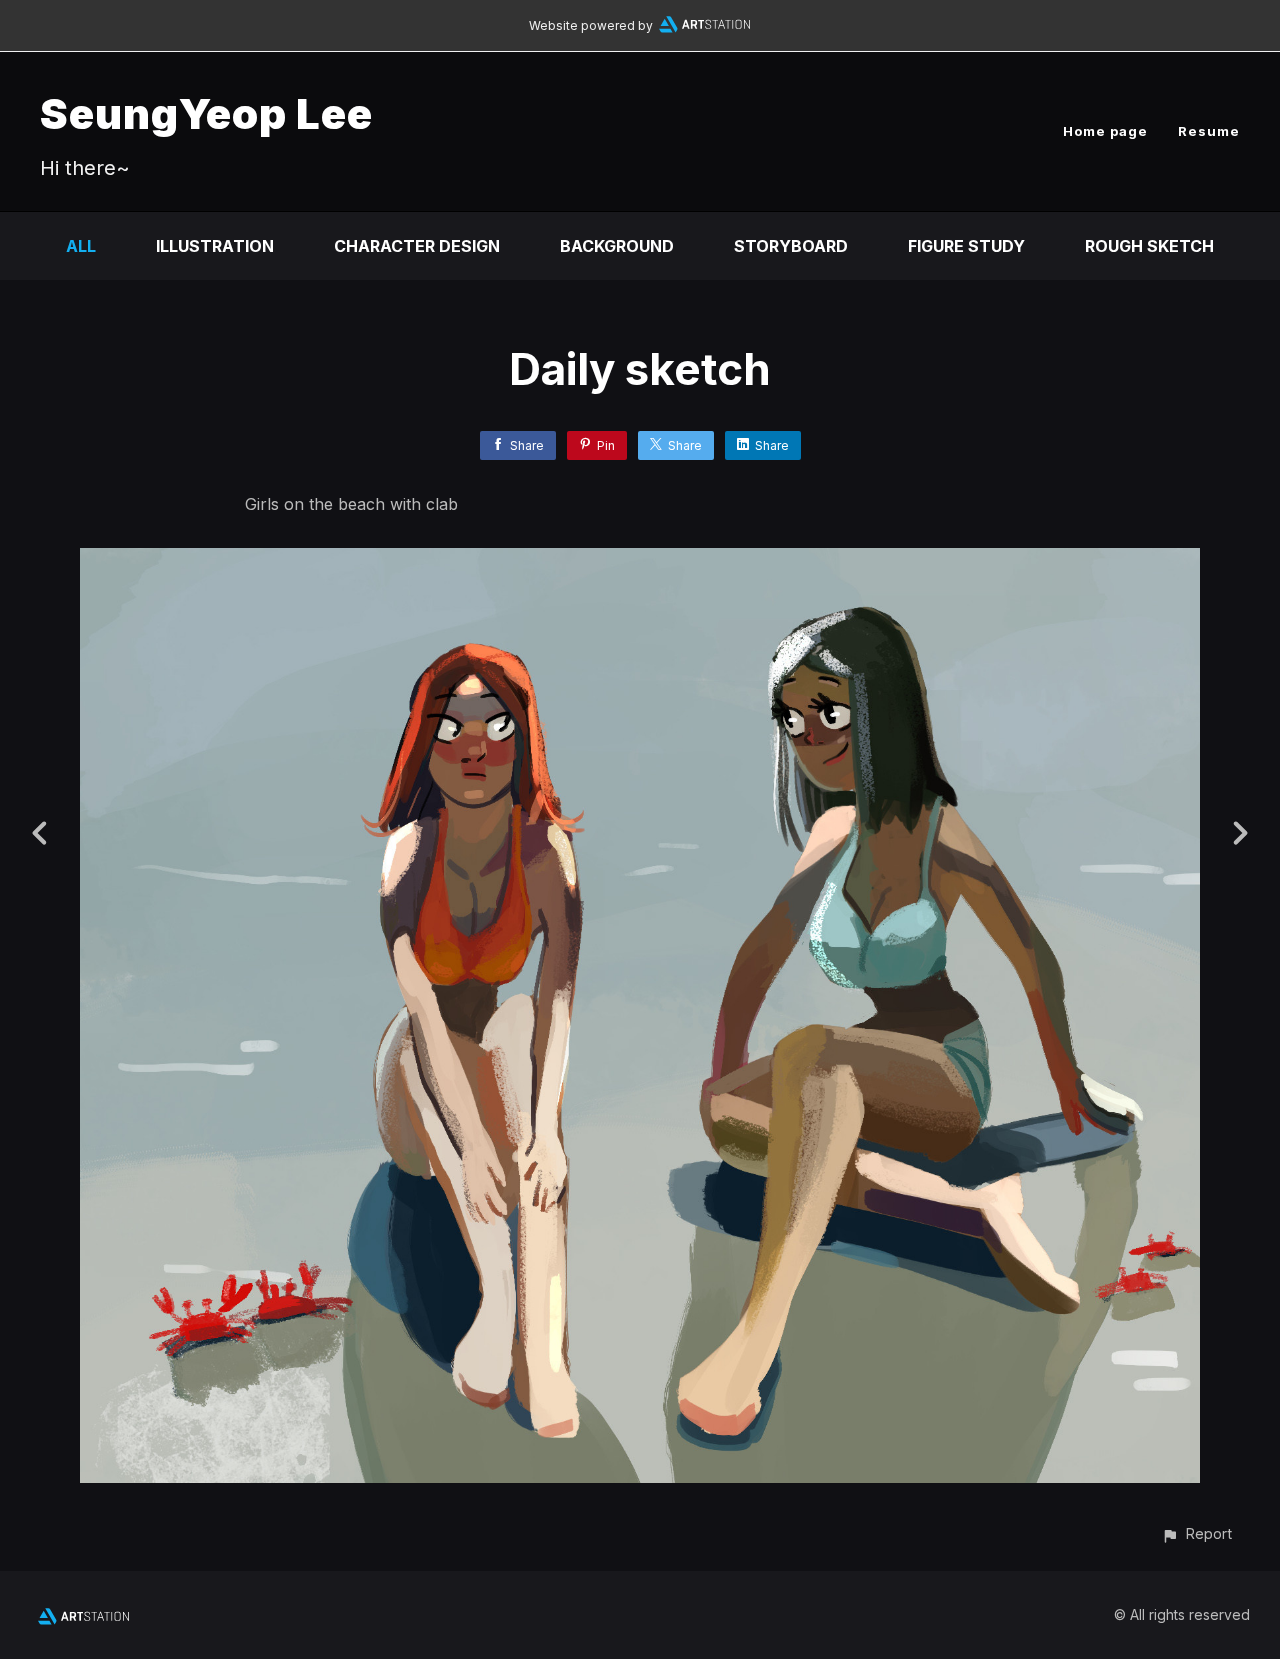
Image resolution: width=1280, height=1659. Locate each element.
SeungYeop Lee (206, 113)
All (81, 246)
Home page (1105, 131)
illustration (215, 246)
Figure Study (966, 246)
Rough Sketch (1149, 246)
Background (617, 246)
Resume (1209, 131)
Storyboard (791, 246)
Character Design (417, 246)
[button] (1196, 1533)
